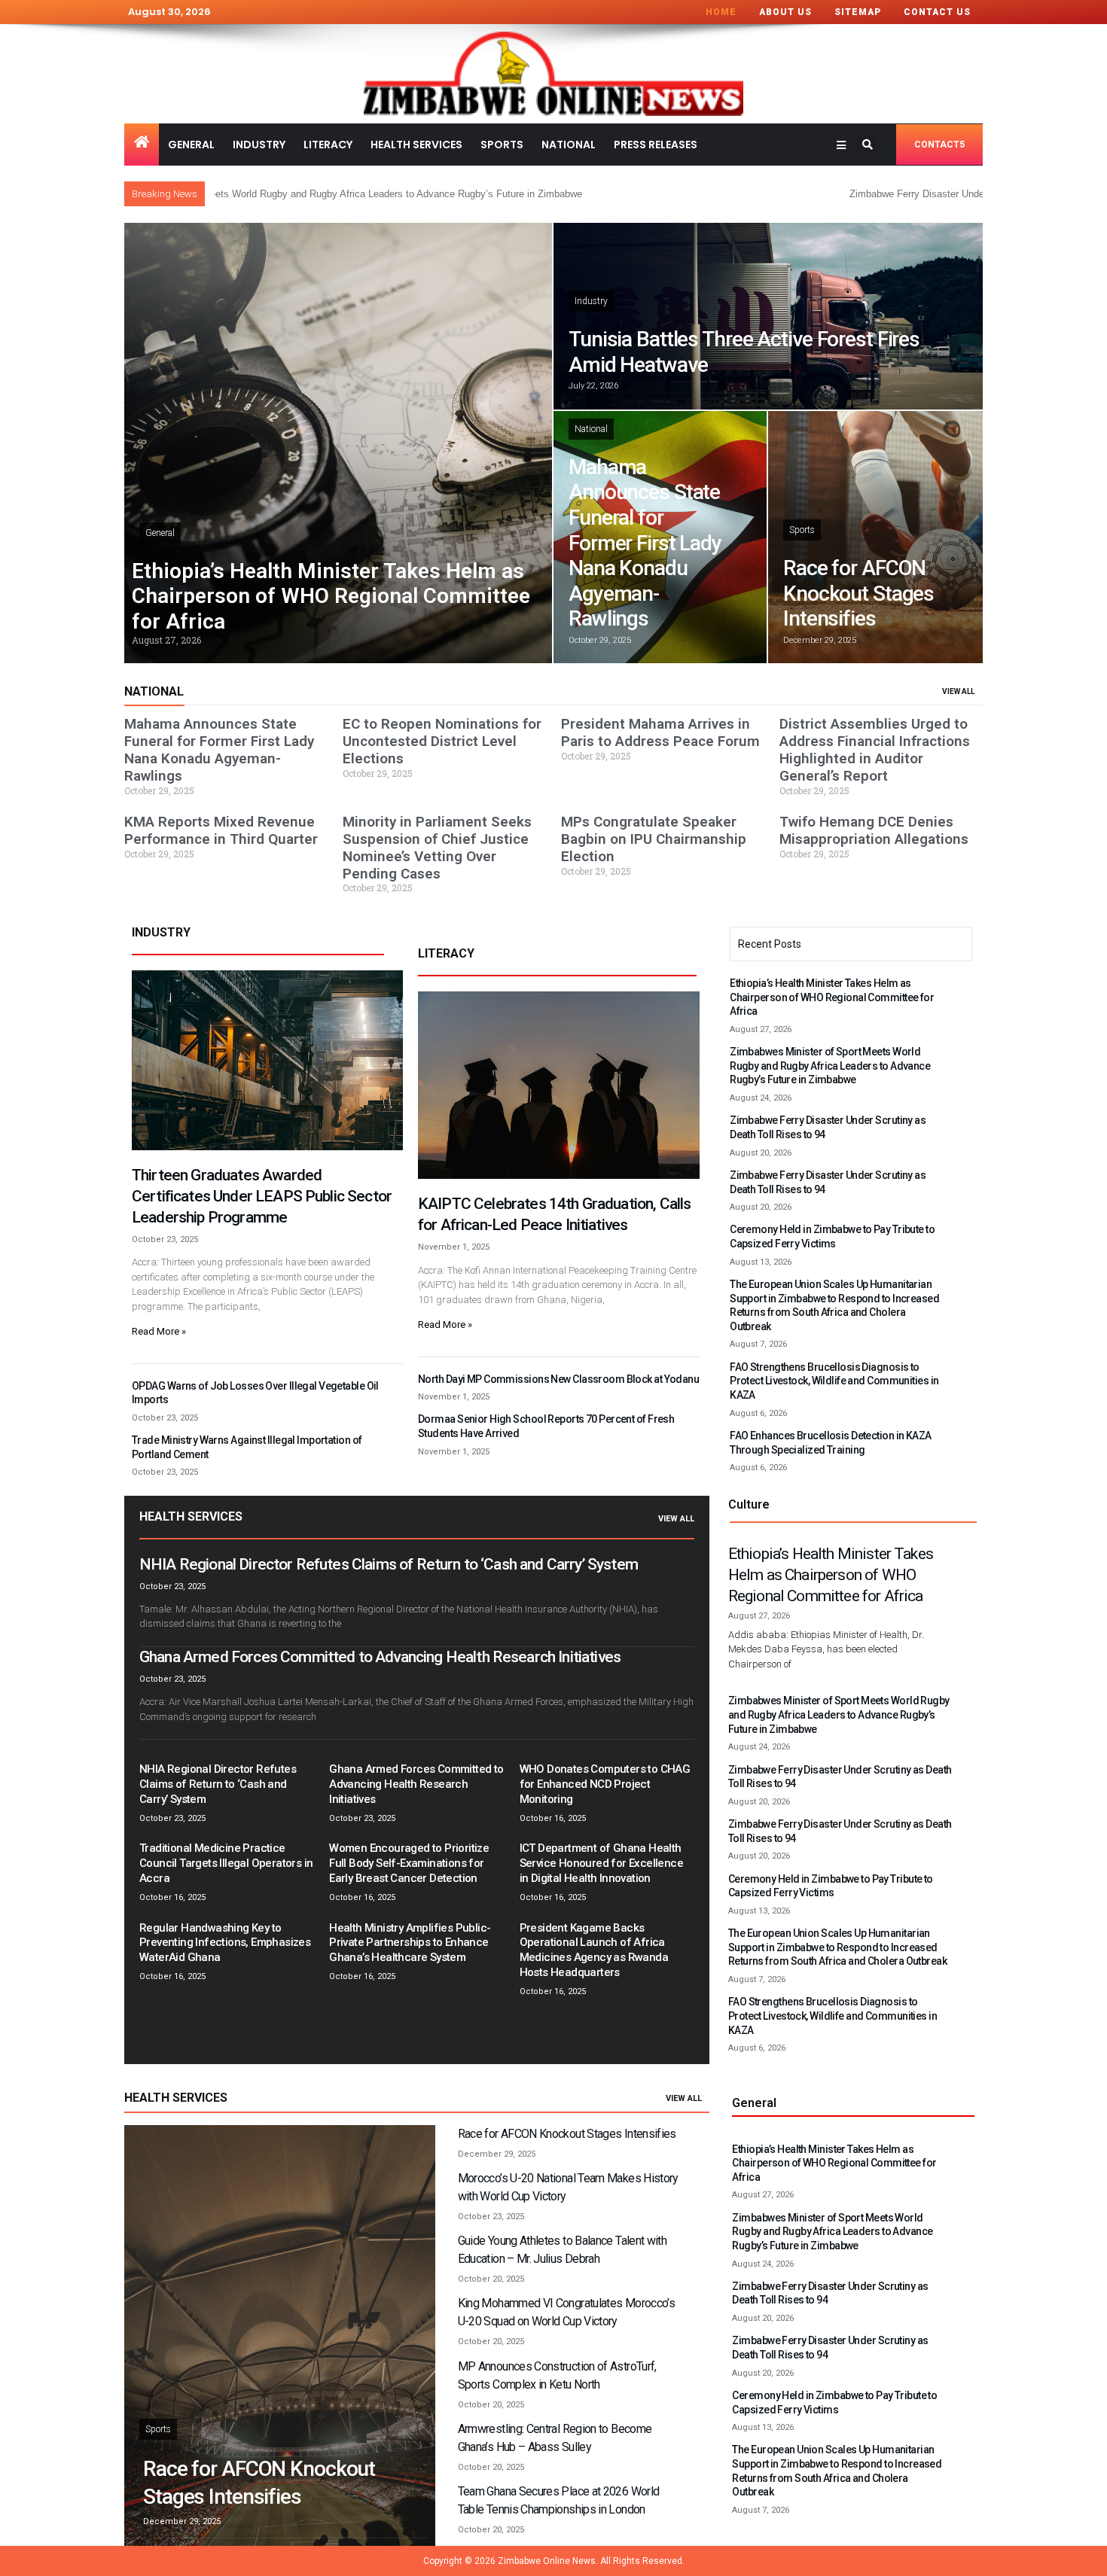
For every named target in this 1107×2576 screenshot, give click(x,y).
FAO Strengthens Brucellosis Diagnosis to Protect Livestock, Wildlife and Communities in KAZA (834, 1381)
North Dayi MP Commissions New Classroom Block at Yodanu (558, 1379)
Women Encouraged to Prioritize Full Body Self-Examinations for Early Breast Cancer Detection (409, 1863)
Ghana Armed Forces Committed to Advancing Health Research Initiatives (380, 1657)
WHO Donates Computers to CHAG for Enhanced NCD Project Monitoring (605, 1784)
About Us (785, 12)
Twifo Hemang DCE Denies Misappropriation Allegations (874, 830)
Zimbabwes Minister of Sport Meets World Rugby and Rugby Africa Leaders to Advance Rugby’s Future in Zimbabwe (830, 1066)
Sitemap (858, 12)
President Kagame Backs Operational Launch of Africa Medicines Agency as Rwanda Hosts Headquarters (594, 1950)
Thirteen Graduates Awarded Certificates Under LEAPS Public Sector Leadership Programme (262, 1196)
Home (721, 12)
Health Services (416, 145)
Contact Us (937, 12)
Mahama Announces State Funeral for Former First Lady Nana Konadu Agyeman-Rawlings (645, 543)
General (191, 145)
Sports (502, 145)
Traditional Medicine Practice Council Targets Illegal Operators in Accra (226, 1863)
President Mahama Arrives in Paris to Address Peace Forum (660, 732)
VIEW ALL (958, 691)
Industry (259, 145)
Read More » (159, 1331)
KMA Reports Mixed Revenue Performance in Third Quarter (221, 830)
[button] (868, 145)
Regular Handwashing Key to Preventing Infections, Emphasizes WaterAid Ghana (225, 1943)
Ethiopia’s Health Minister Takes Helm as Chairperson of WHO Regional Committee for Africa (331, 596)
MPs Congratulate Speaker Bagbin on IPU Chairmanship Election (654, 839)
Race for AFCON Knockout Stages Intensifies (858, 593)
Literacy (328, 145)
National (569, 145)
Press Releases (656, 145)
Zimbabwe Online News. (548, 2561)
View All (676, 1519)
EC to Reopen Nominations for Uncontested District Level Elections (442, 741)
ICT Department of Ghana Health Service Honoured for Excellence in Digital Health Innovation (601, 1863)
